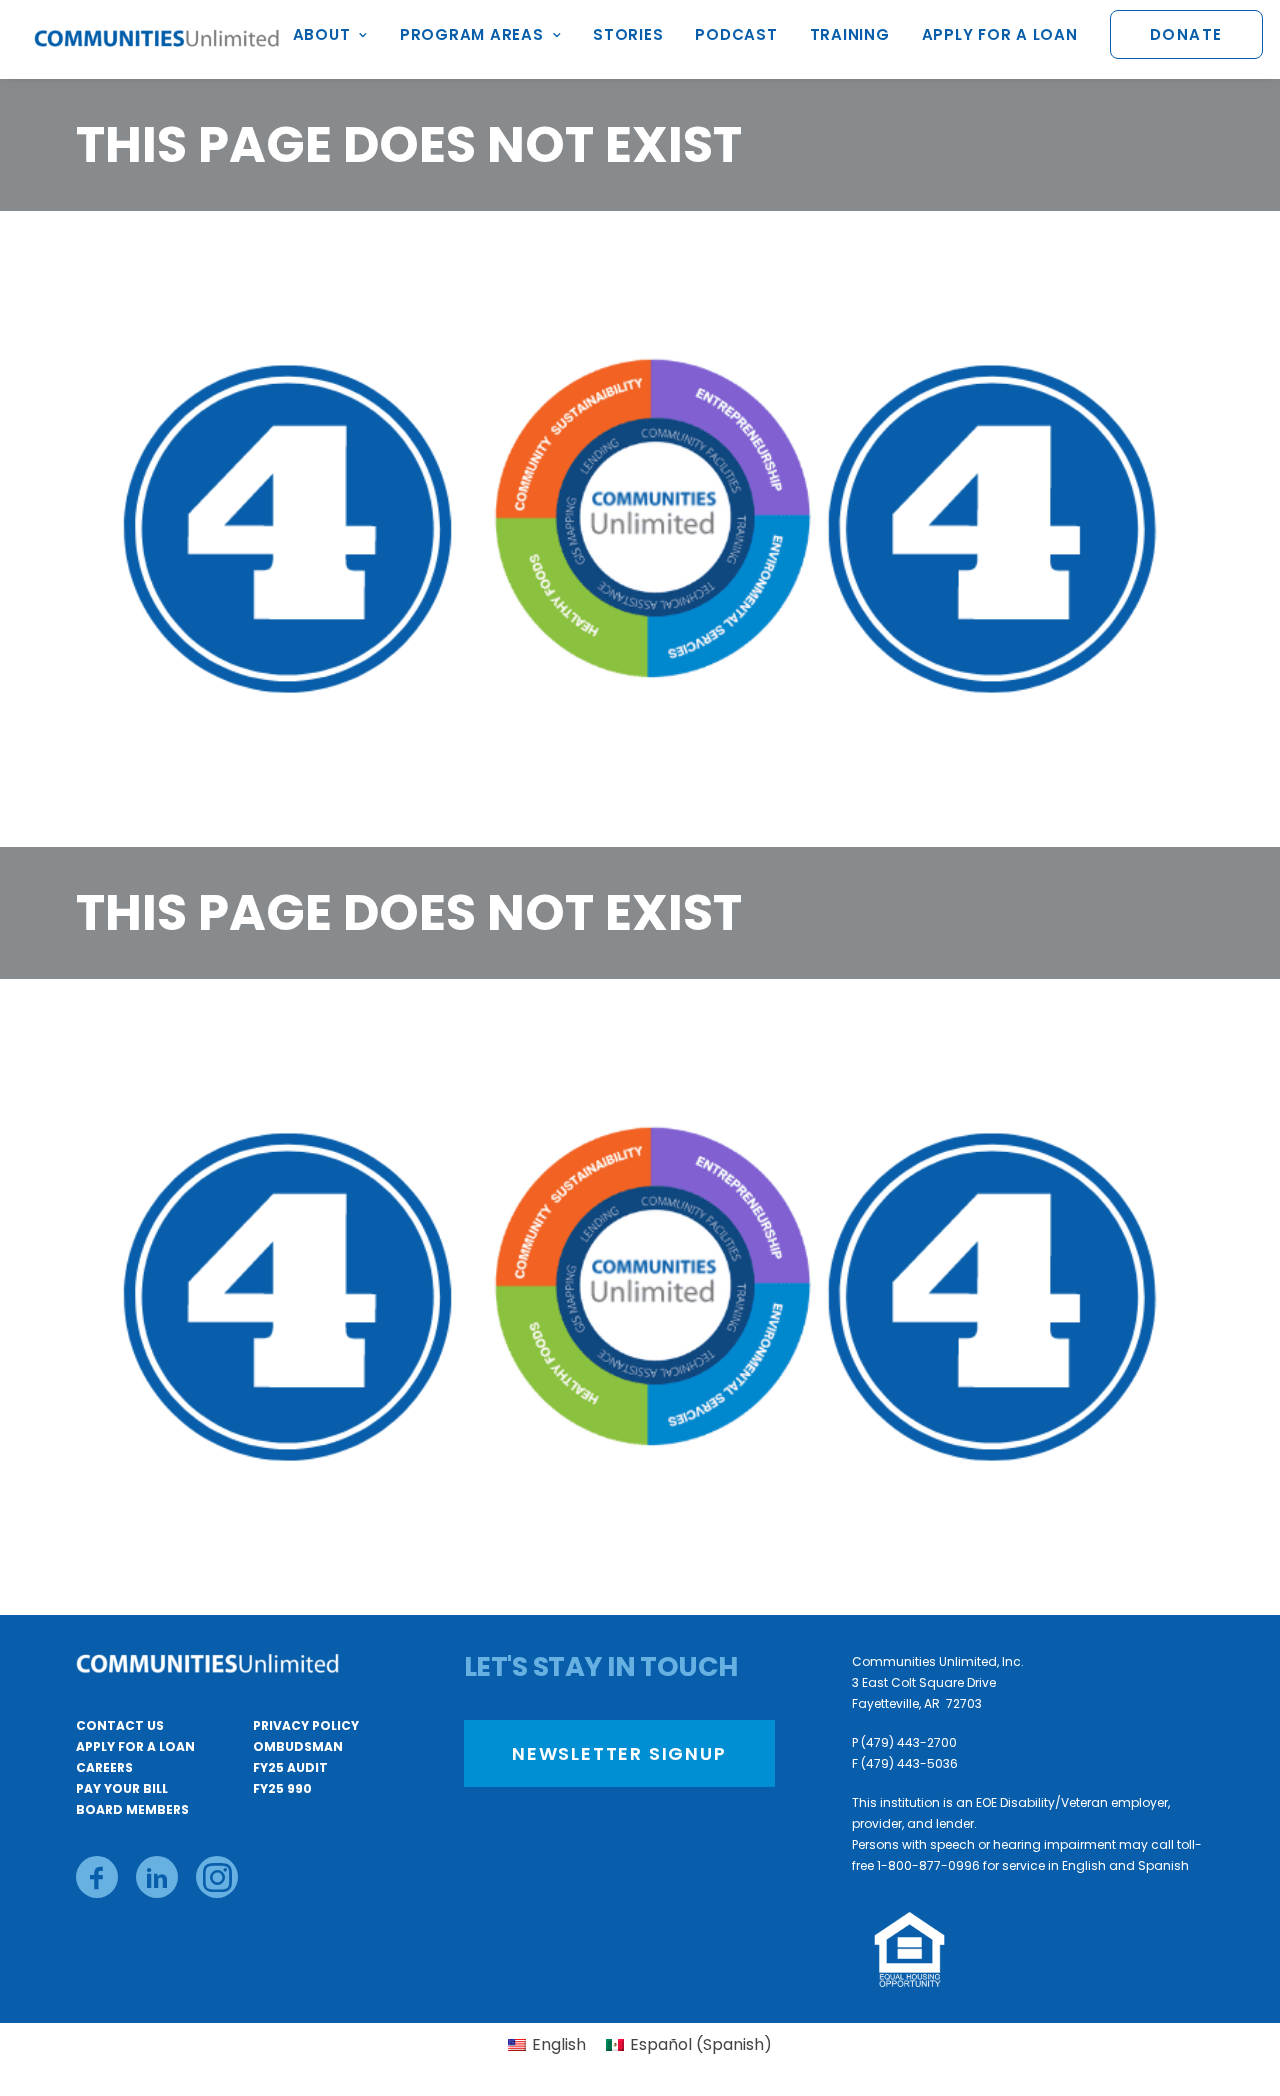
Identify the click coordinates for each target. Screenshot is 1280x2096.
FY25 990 (282, 1788)
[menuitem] (337, 39)
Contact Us (120, 1725)
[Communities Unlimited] (157, 39)
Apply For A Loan (135, 1746)
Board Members (132, 1809)
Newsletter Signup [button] (619, 1753)
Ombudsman (298, 1746)
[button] (97, 1877)
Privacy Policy (306, 1725)
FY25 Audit (290, 1767)
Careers (104, 1767)
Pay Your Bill (122, 1788)
